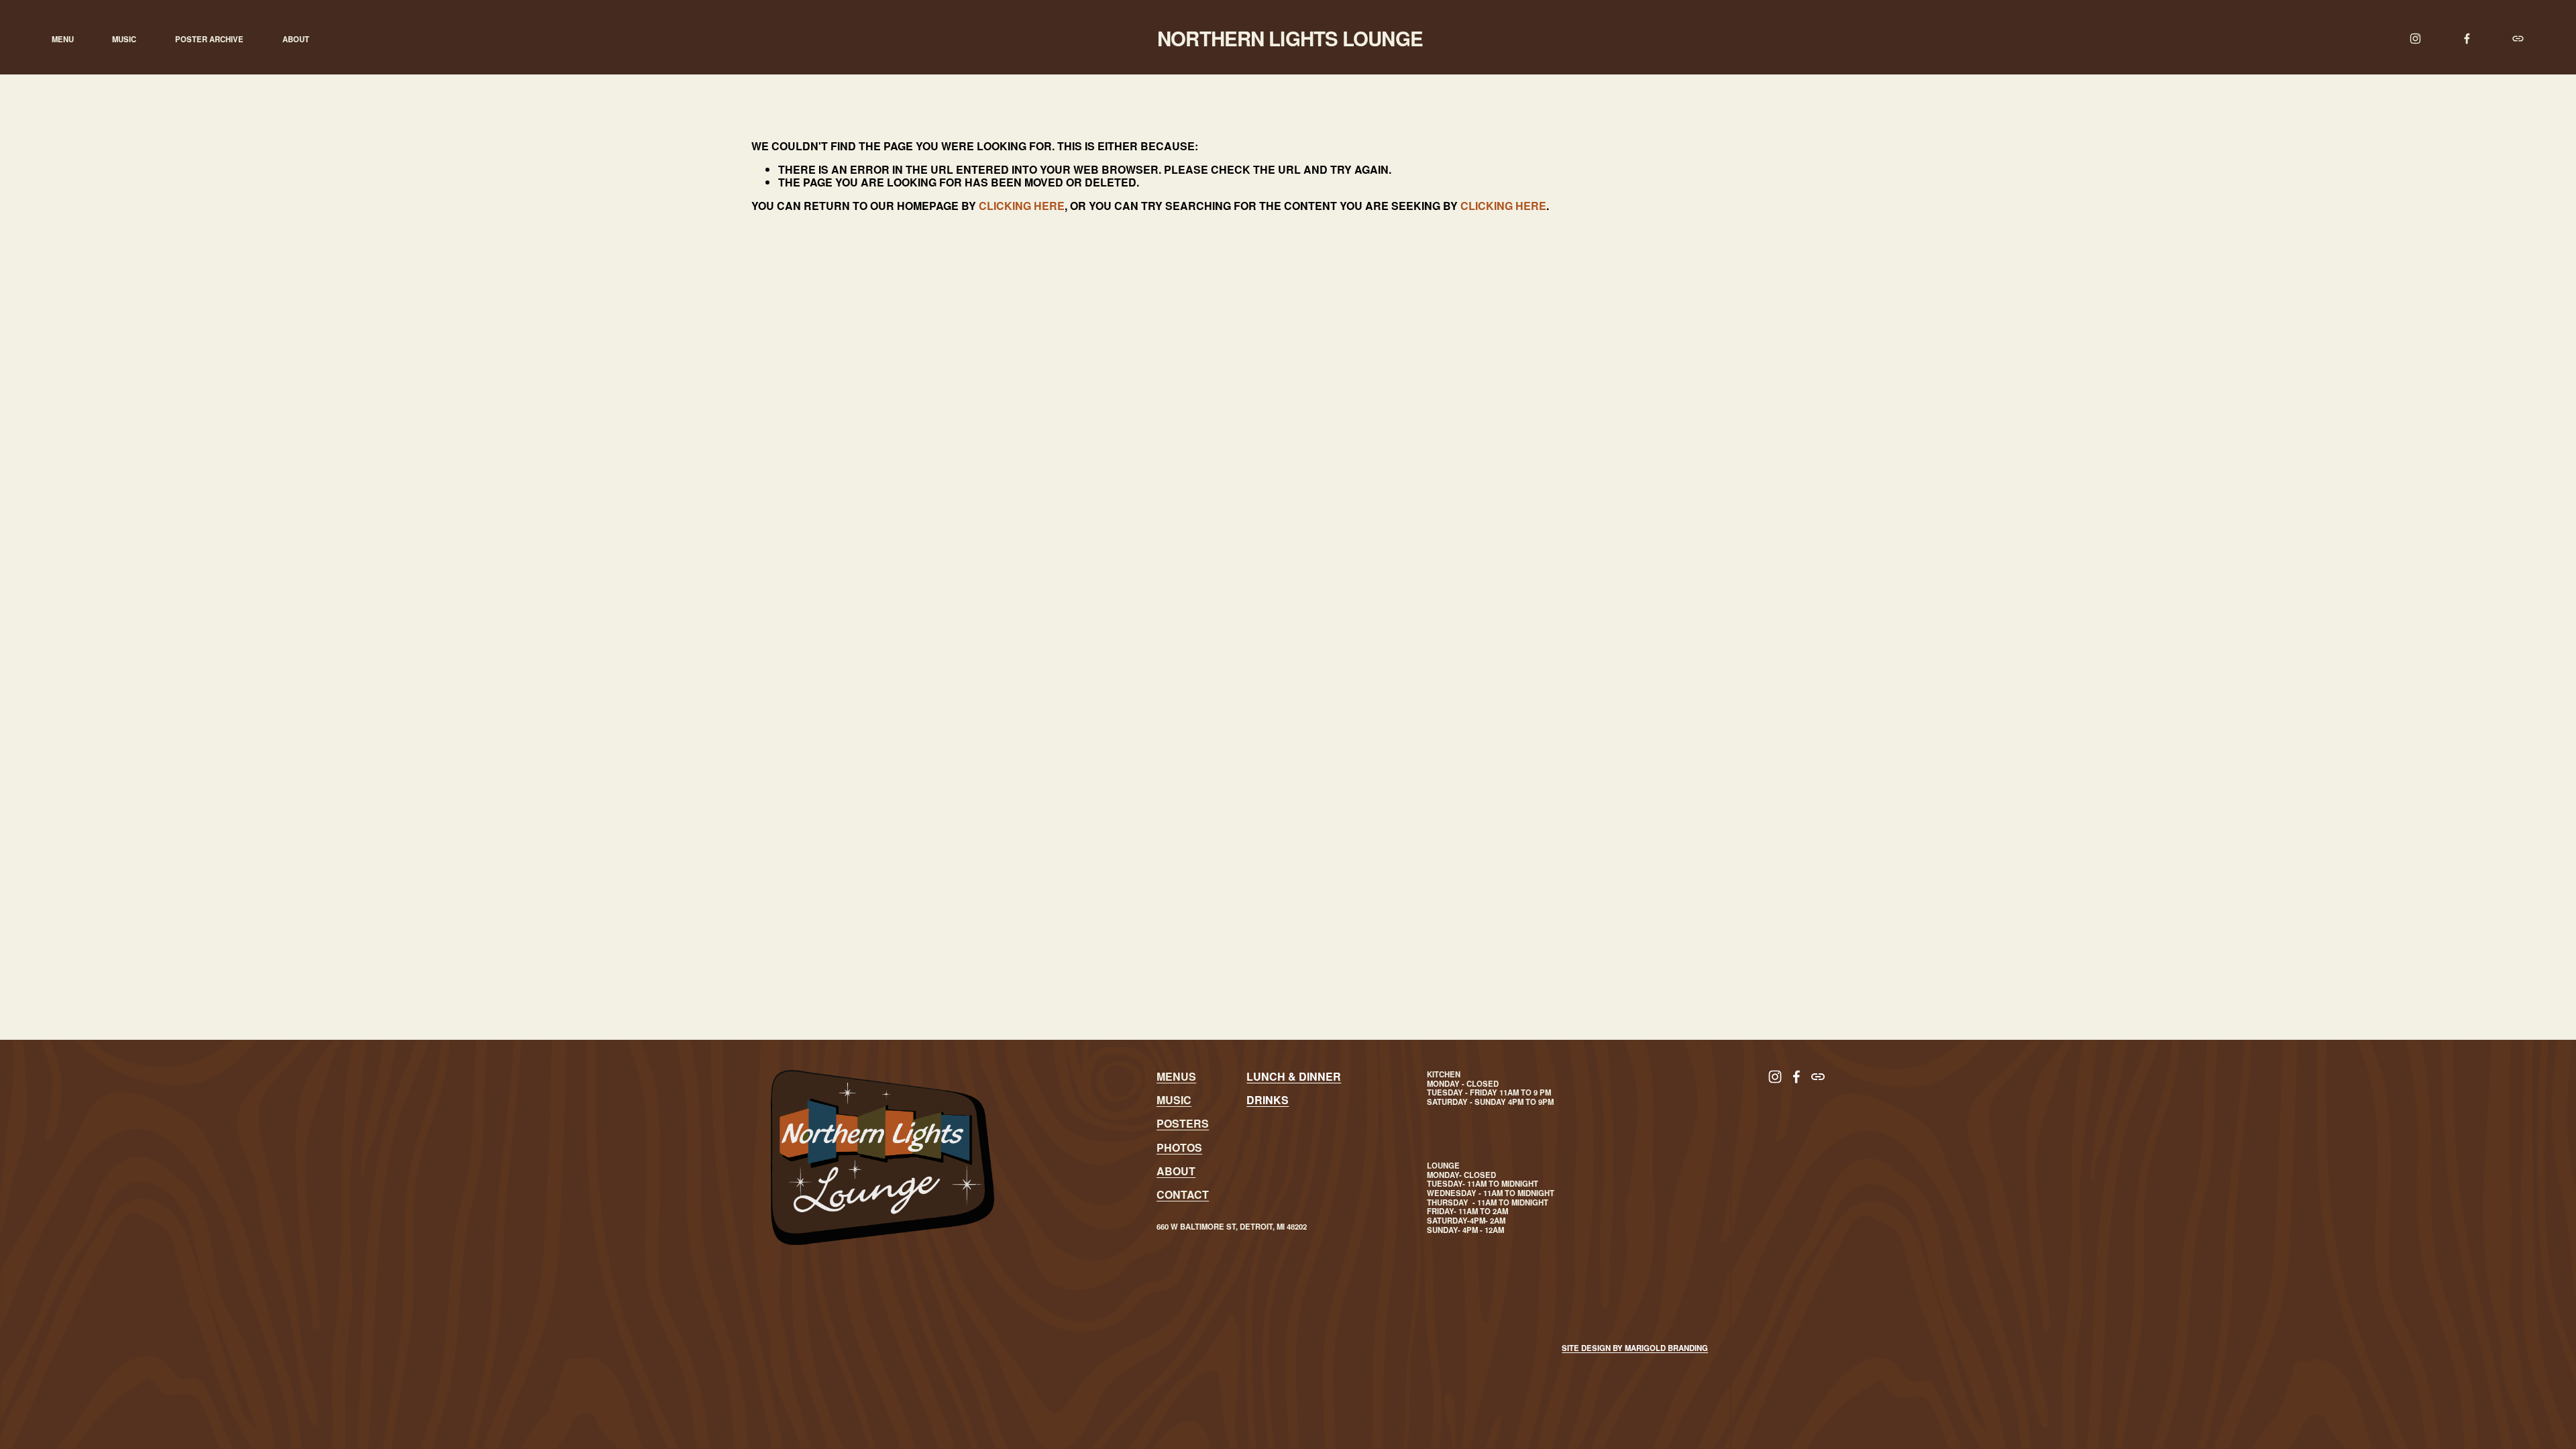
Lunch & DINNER (1294, 1076)
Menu (63, 39)
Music (124, 39)
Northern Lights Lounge (1290, 38)
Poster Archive (209, 39)
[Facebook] (2467, 39)
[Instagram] (2415, 39)
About (296, 39)
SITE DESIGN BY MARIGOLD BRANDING (1635, 1348)
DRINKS (1268, 1100)
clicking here (1022, 206)
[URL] (2518, 39)
